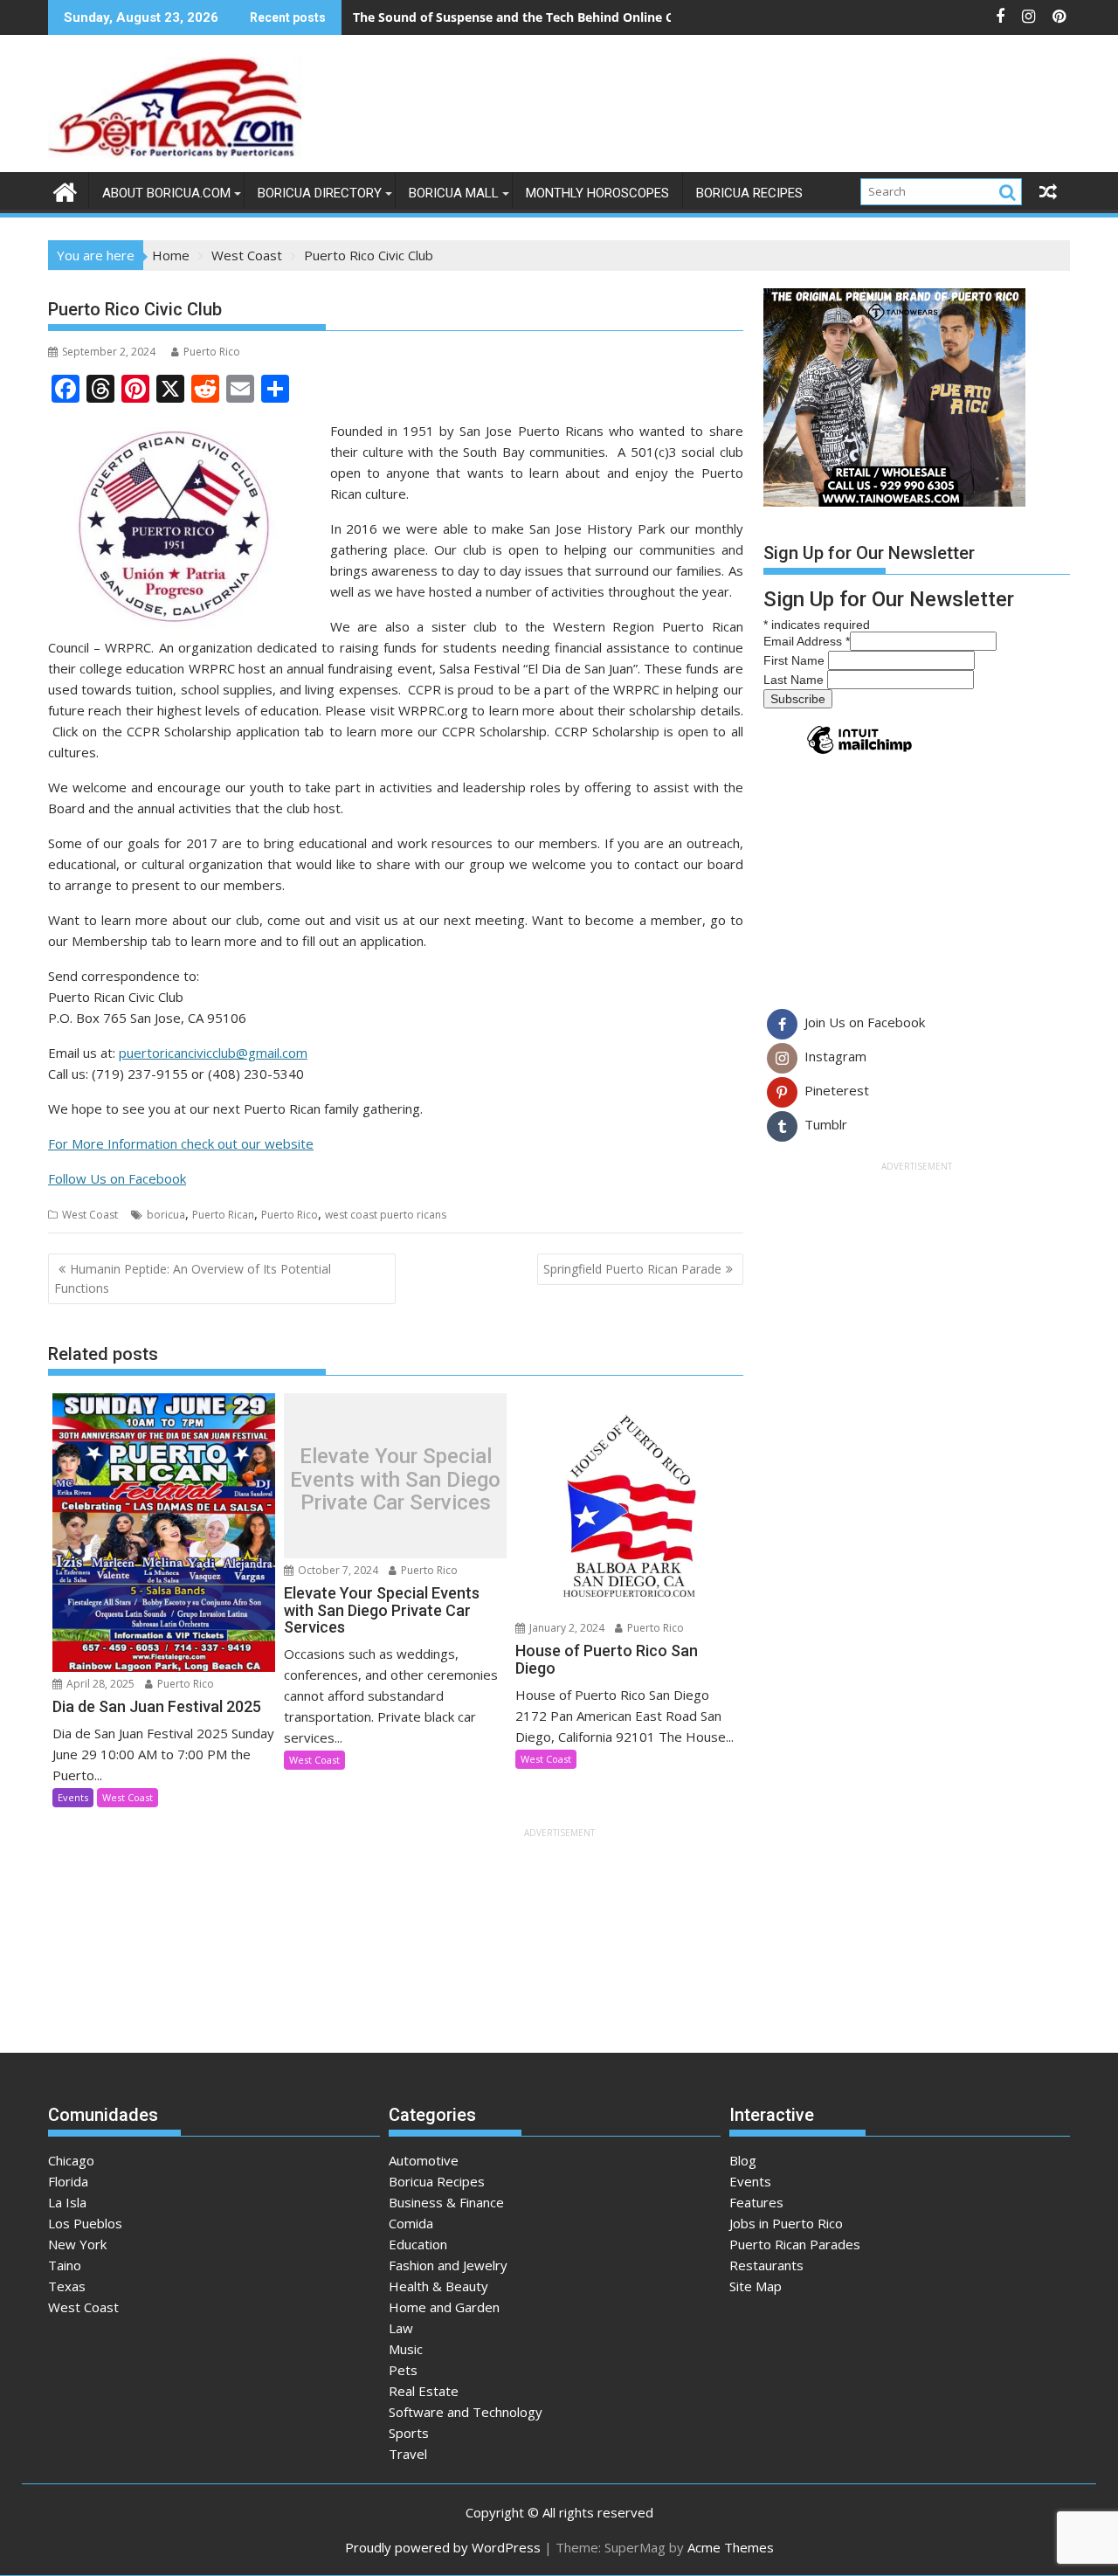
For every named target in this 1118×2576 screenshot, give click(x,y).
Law (401, 2328)
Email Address (807, 641)
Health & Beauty (438, 2286)
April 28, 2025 (99, 1684)
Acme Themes (731, 2547)
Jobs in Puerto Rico (786, 2223)
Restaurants (766, 2265)
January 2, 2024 (566, 1628)
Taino (65, 2265)
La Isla (67, 2202)
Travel (408, 2454)
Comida (411, 2223)
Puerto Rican (223, 1215)
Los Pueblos (85, 2223)
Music (406, 2349)
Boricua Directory (320, 193)
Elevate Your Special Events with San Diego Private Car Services (395, 1480)
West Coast (90, 1215)
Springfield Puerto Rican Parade (632, 1269)
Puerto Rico (212, 352)
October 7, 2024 (337, 1570)
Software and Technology (466, 2412)
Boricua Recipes (749, 193)
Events (73, 1797)
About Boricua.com (166, 193)
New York (77, 2244)
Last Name (795, 680)
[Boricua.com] (65, 190)
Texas (67, 2286)
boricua (166, 1215)
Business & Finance (446, 2202)
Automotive (424, 2160)
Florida (68, 2181)
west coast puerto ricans (386, 1215)
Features (756, 2202)
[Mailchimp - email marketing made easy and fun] (859, 753)
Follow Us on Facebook (117, 1178)
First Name (796, 660)
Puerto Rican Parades (795, 2244)
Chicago (71, 2160)
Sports (409, 2433)
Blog (743, 2160)
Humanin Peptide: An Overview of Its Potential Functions (193, 1278)
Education (418, 2244)
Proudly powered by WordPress (443, 2547)
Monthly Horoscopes (597, 193)
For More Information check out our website (181, 1143)
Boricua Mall (454, 193)
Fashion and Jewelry (448, 2265)
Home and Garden (444, 2307)
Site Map (756, 2286)
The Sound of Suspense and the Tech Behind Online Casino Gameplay (561, 17)
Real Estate (424, 2391)
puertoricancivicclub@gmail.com (213, 1053)
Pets (403, 2370)
